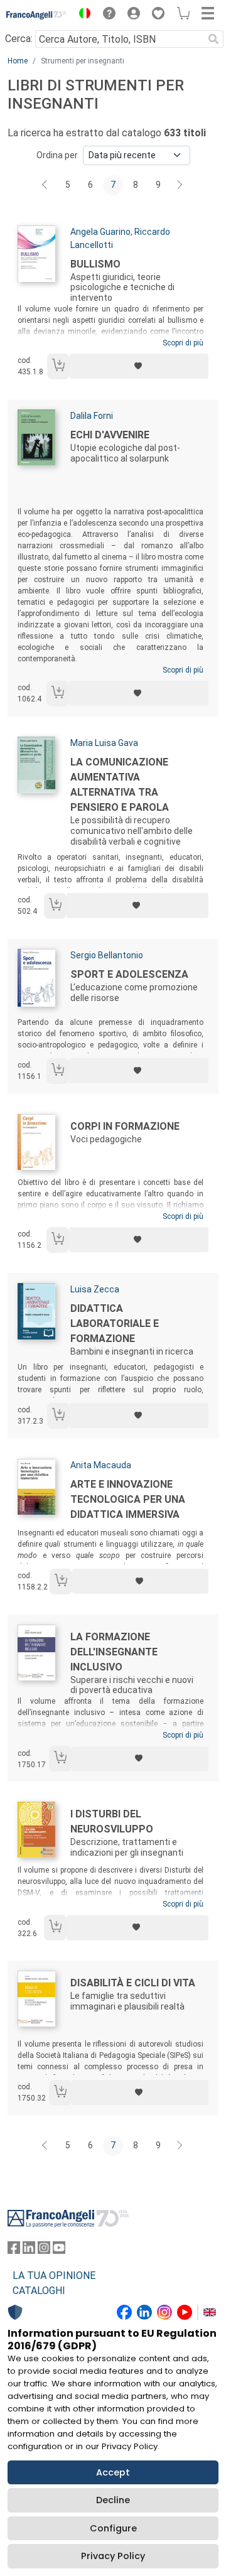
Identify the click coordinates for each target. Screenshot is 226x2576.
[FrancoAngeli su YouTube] (59, 2250)
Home (18, 61)
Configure (113, 2528)
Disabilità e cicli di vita (133, 1983)
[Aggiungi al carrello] (58, 366)
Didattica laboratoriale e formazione (115, 1323)
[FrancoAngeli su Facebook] (14, 2250)
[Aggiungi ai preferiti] (139, 366)
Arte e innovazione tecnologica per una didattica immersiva (128, 1499)
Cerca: (19, 39)
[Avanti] (180, 185)
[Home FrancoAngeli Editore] (37, 15)
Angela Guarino (100, 232)
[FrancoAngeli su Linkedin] (29, 2250)
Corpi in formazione (125, 1126)
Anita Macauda (101, 1465)
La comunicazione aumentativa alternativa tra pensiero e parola (120, 785)
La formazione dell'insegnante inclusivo (114, 1652)
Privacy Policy (113, 2556)
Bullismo (95, 264)
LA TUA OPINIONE (54, 2276)
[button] (82, 15)
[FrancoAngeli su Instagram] (44, 2250)
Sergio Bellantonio (107, 955)
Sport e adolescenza (129, 974)
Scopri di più (183, 343)
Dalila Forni (92, 416)
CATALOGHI (39, 2291)
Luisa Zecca (95, 1289)
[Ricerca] (213, 39)
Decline (113, 2500)
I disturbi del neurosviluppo (112, 1821)
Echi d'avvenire (110, 435)
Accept (113, 2472)
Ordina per (57, 155)
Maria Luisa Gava (104, 743)
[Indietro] (46, 185)
